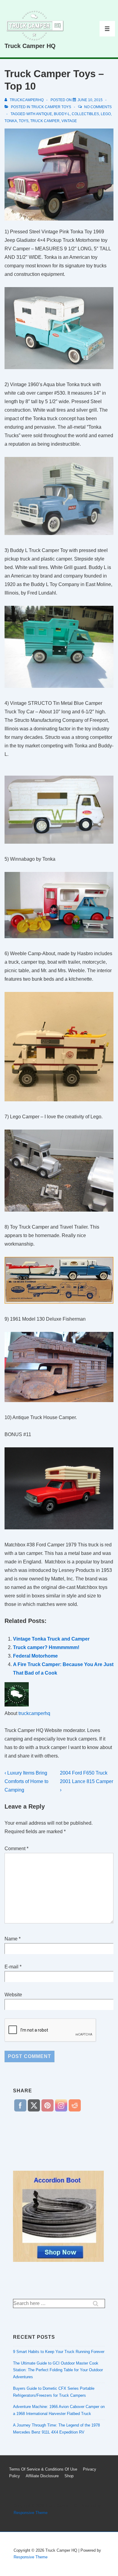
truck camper (45, 121)
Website (13, 1995)
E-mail (11, 1967)
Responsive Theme (31, 2513)
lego (106, 114)
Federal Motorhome (35, 1656)
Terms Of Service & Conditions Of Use (43, 2469)
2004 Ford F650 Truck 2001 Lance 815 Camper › (87, 1781)
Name (11, 1939)
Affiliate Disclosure (42, 2476)
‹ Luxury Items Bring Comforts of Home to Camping (26, 1781)
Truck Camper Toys (51, 107)
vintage (69, 121)
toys (24, 121)
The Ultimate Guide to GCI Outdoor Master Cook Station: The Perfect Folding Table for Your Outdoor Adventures (58, 2370)
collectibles (85, 114)
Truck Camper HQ (30, 46)
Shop (69, 2476)
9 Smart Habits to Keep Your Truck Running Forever (59, 2352)
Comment (16, 1849)
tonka (11, 121)
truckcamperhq (34, 1713)
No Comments (98, 107)
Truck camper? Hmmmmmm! (46, 1647)
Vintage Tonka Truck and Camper (51, 1639)
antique (44, 114)
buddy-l (62, 114)
